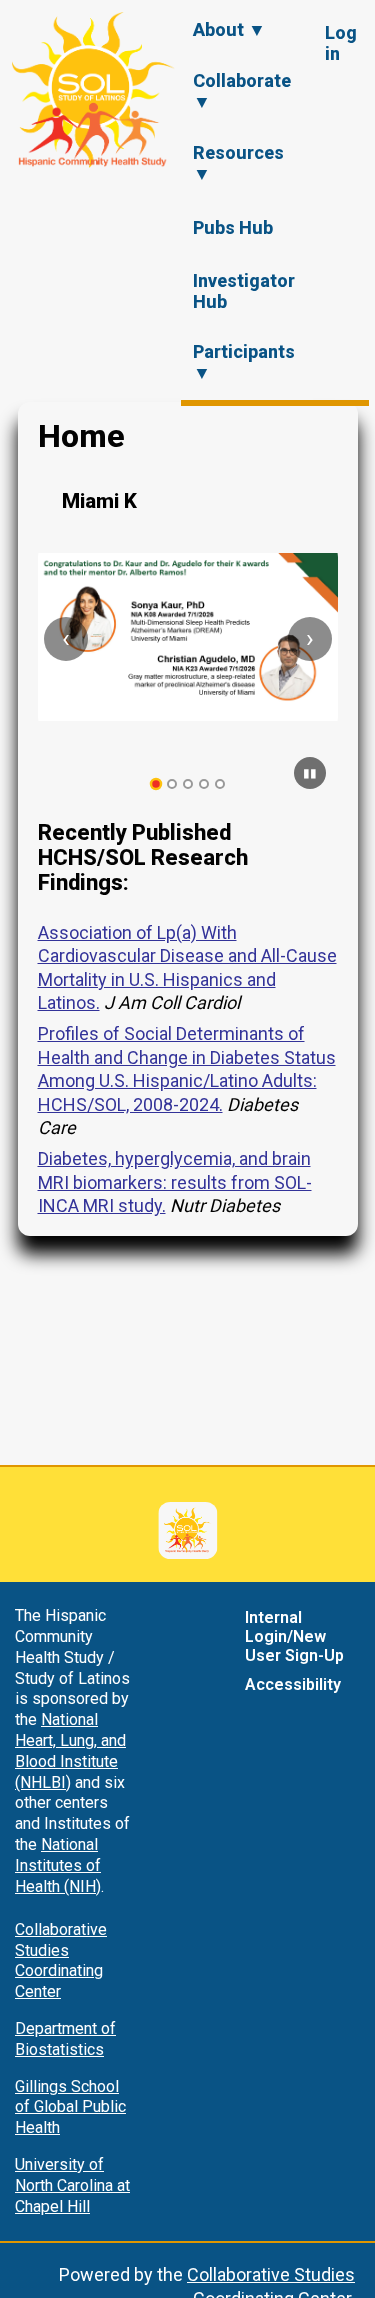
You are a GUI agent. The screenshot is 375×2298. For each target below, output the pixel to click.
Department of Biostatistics (65, 2039)
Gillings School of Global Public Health (70, 2107)
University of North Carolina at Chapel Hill (72, 2185)
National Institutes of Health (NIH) (58, 1865)
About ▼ (229, 29)
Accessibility (293, 1684)
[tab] (155, 784)
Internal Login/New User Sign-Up (294, 1636)
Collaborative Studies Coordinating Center (61, 1960)
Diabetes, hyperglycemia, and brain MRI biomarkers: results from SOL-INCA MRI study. (175, 1182)
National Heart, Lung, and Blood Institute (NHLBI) (70, 1750)
